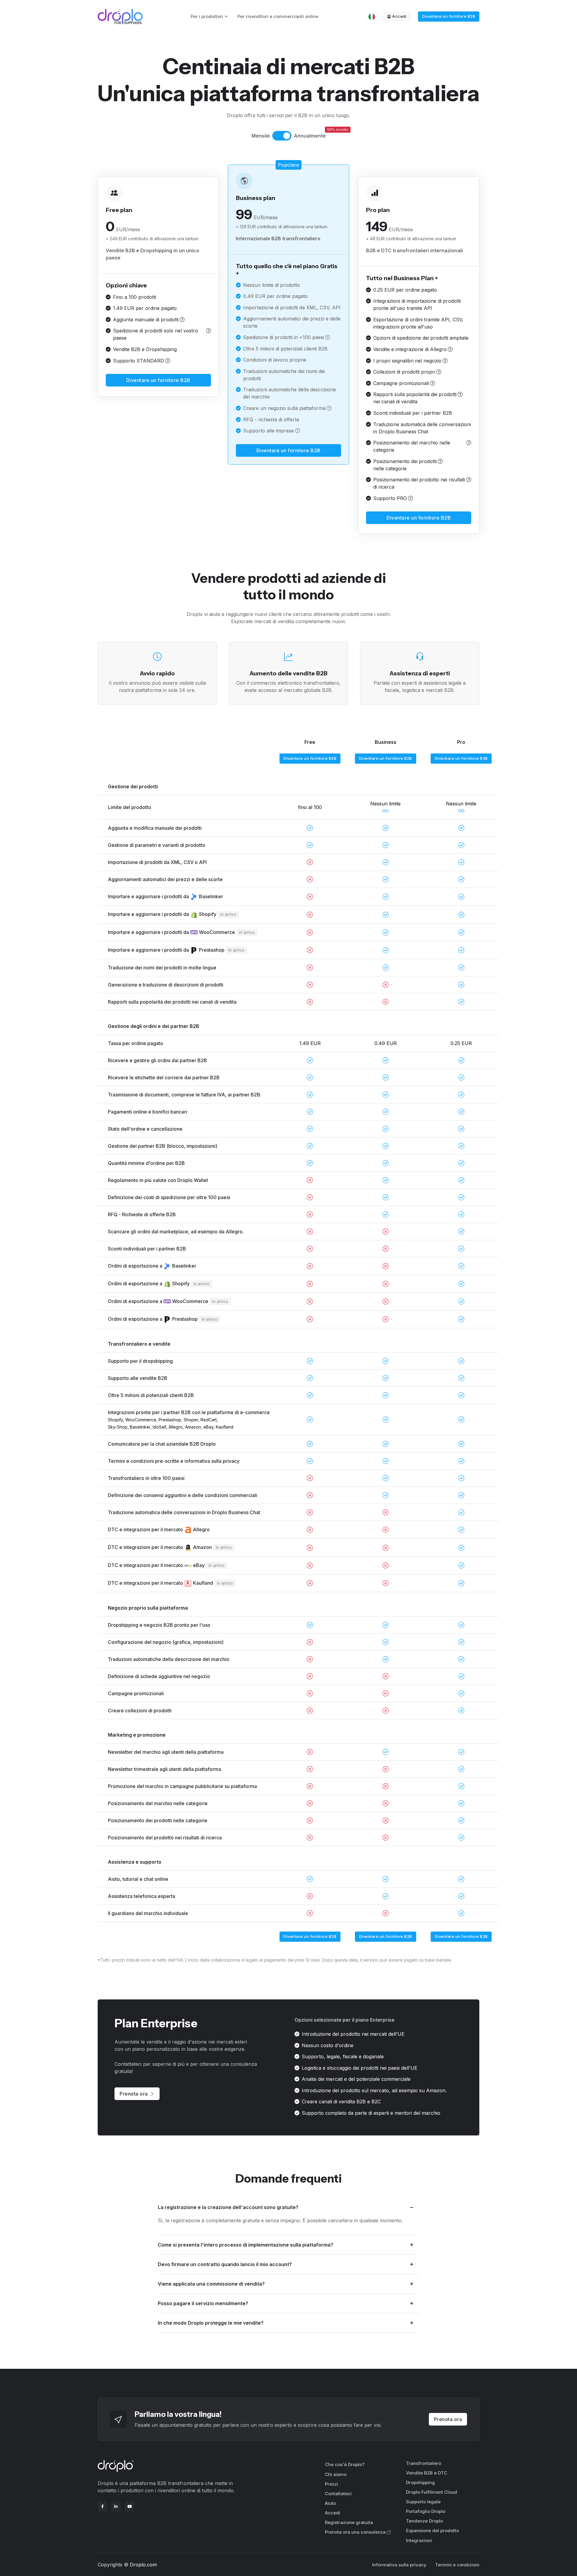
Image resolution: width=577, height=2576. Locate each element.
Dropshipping (420, 2482)
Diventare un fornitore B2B (449, 16)
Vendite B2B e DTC (427, 2473)
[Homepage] (120, 17)
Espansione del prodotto (432, 2531)
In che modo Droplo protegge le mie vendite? (211, 2323)
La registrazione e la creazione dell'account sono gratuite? (228, 2207)
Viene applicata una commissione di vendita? (211, 2284)
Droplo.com (143, 2565)
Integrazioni (419, 2540)
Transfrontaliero (424, 2463)
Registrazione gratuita (349, 2522)
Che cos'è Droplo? (345, 2464)
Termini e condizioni (457, 2565)
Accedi (399, 16)
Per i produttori (207, 16)
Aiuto (330, 2503)
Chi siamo (336, 2474)
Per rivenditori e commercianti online (278, 16)
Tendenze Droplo (424, 2521)
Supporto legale (423, 2502)
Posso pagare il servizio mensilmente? (203, 2303)
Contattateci (338, 2494)
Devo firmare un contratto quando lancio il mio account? (225, 2264)
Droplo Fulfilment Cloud (432, 2492)
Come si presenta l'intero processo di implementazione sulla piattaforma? (246, 2245)
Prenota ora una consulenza (355, 2532)
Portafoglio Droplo (426, 2511)
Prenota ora (134, 2094)
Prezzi (331, 2484)
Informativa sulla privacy (399, 2565)
